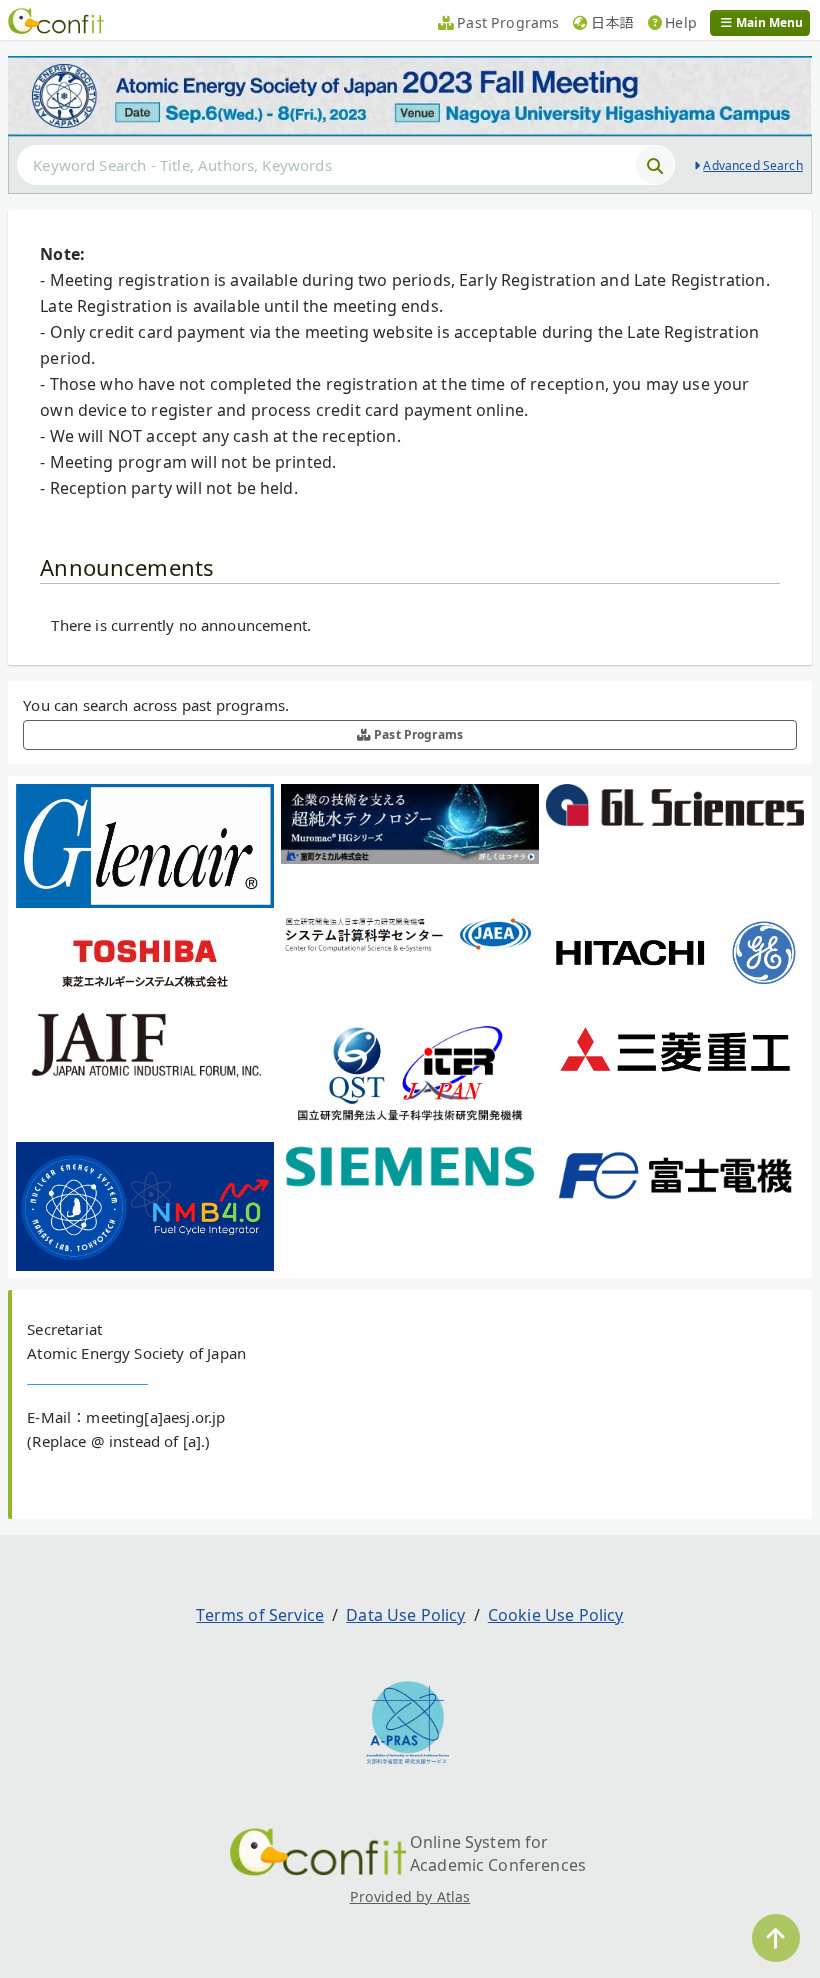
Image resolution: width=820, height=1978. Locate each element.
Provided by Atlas (410, 1896)
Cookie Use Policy (556, 1615)
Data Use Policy (405, 1615)
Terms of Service (260, 1615)
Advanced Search (752, 165)
